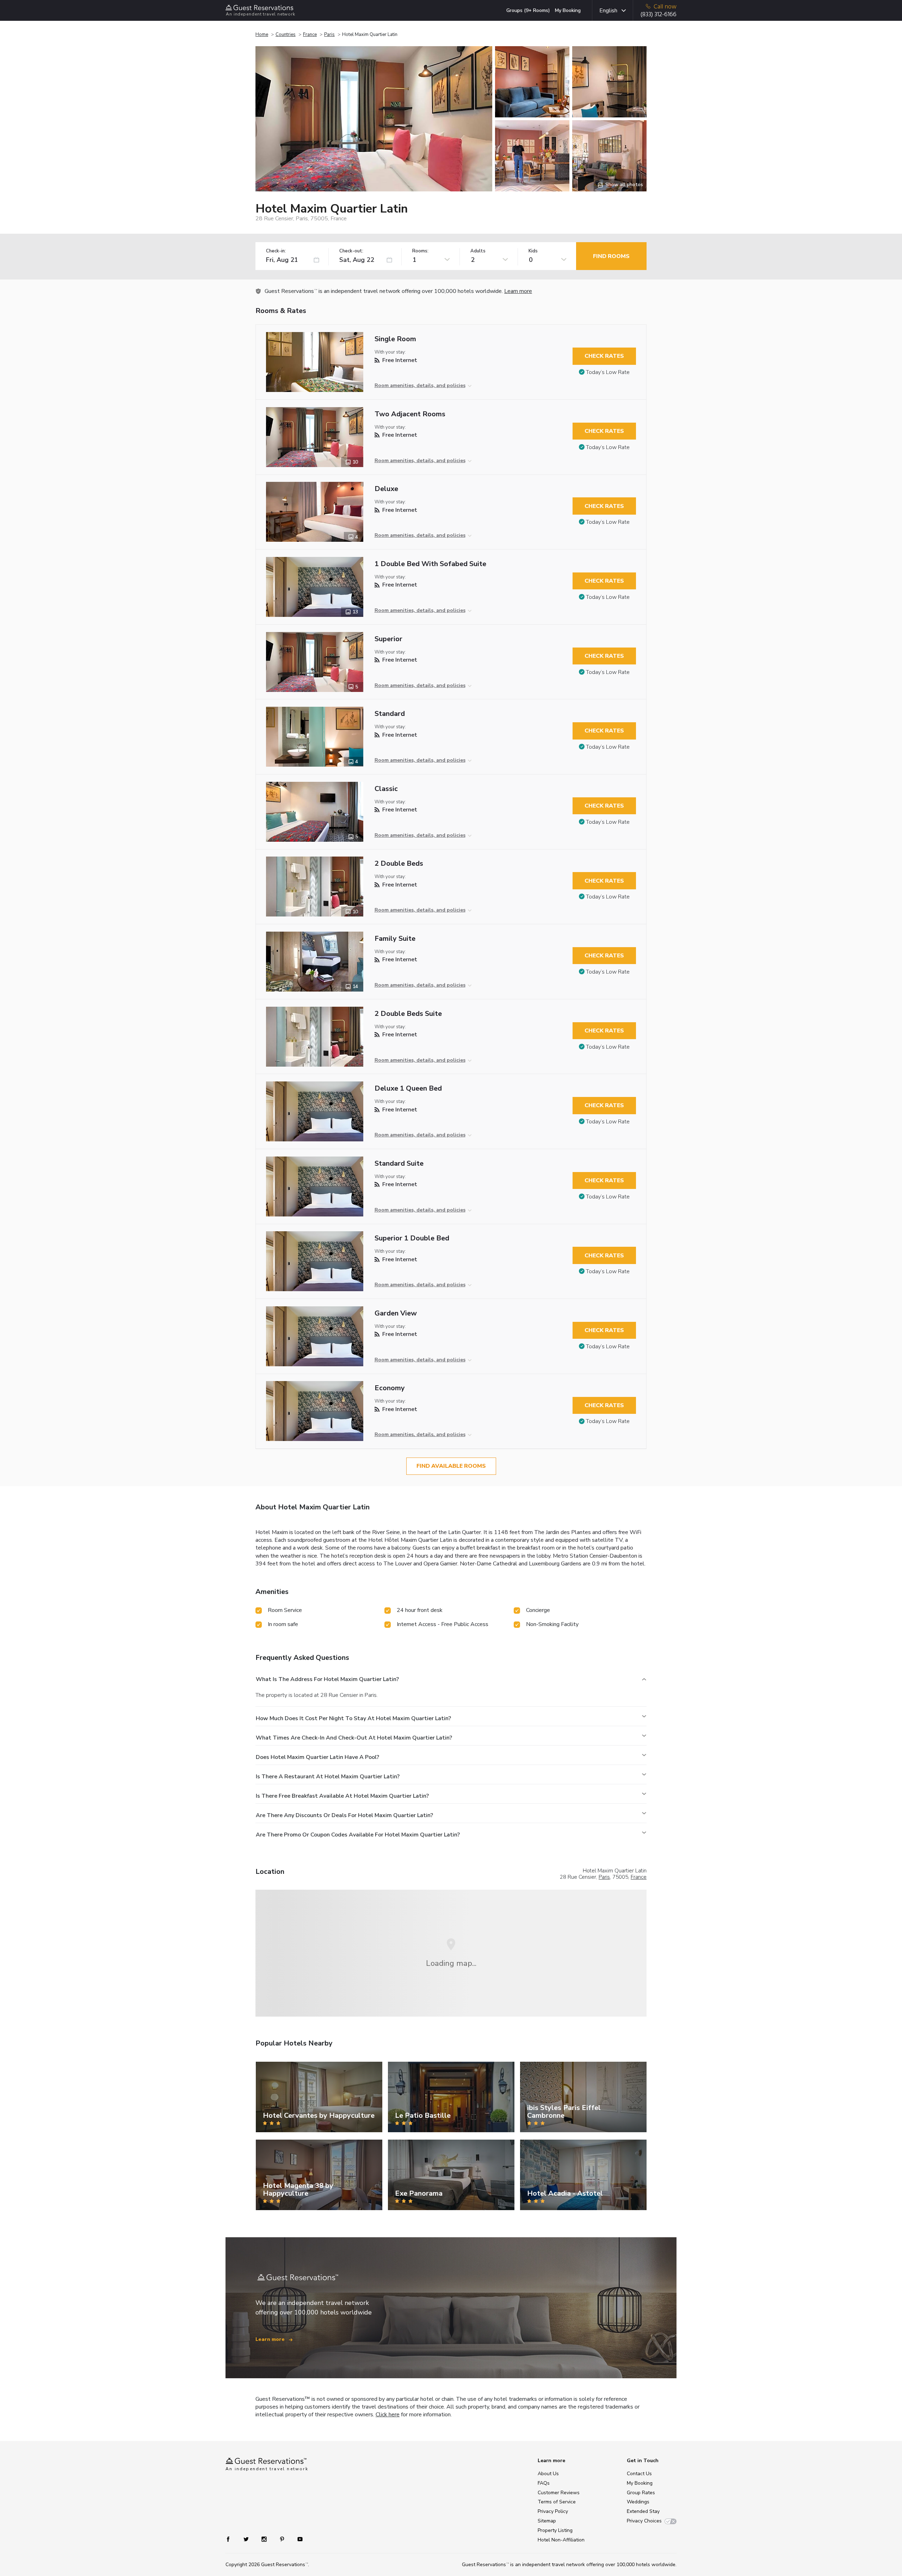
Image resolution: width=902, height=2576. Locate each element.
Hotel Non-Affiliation (561, 2540)
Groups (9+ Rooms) (528, 10)
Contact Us (639, 2474)
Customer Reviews (559, 2493)
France (310, 35)
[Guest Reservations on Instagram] (265, 2539)
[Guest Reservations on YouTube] (297, 2539)
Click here (388, 2415)
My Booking (568, 10)
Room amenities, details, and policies (420, 385)
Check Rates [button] (604, 356)
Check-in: (276, 251)
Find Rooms (611, 256)
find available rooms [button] (451, 1466)
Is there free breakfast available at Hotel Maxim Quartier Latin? (342, 1796)
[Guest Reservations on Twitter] (247, 2539)
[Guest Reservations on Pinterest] (283, 2539)
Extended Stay (643, 2511)
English (608, 11)
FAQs (544, 2483)
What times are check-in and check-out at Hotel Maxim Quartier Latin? (354, 1738)
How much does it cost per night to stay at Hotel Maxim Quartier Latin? (353, 1718)
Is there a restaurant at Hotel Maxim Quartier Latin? (328, 1777)
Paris (329, 35)
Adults (478, 251)
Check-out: (351, 251)
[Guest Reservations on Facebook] (232, 2539)
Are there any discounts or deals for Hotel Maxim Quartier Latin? (344, 1815)
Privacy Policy (553, 2511)
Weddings (638, 2502)
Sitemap (547, 2521)
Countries (286, 35)
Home (262, 35)
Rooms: (420, 251)
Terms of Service (557, 2502)
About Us (548, 2474)
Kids (533, 251)
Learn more (518, 291)
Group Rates (641, 2493)
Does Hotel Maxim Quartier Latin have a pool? (317, 1757)
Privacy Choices (644, 2521)
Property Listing (555, 2530)
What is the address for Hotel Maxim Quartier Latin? (327, 1679)
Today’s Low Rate (608, 372)
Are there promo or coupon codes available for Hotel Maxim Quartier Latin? (358, 1835)
